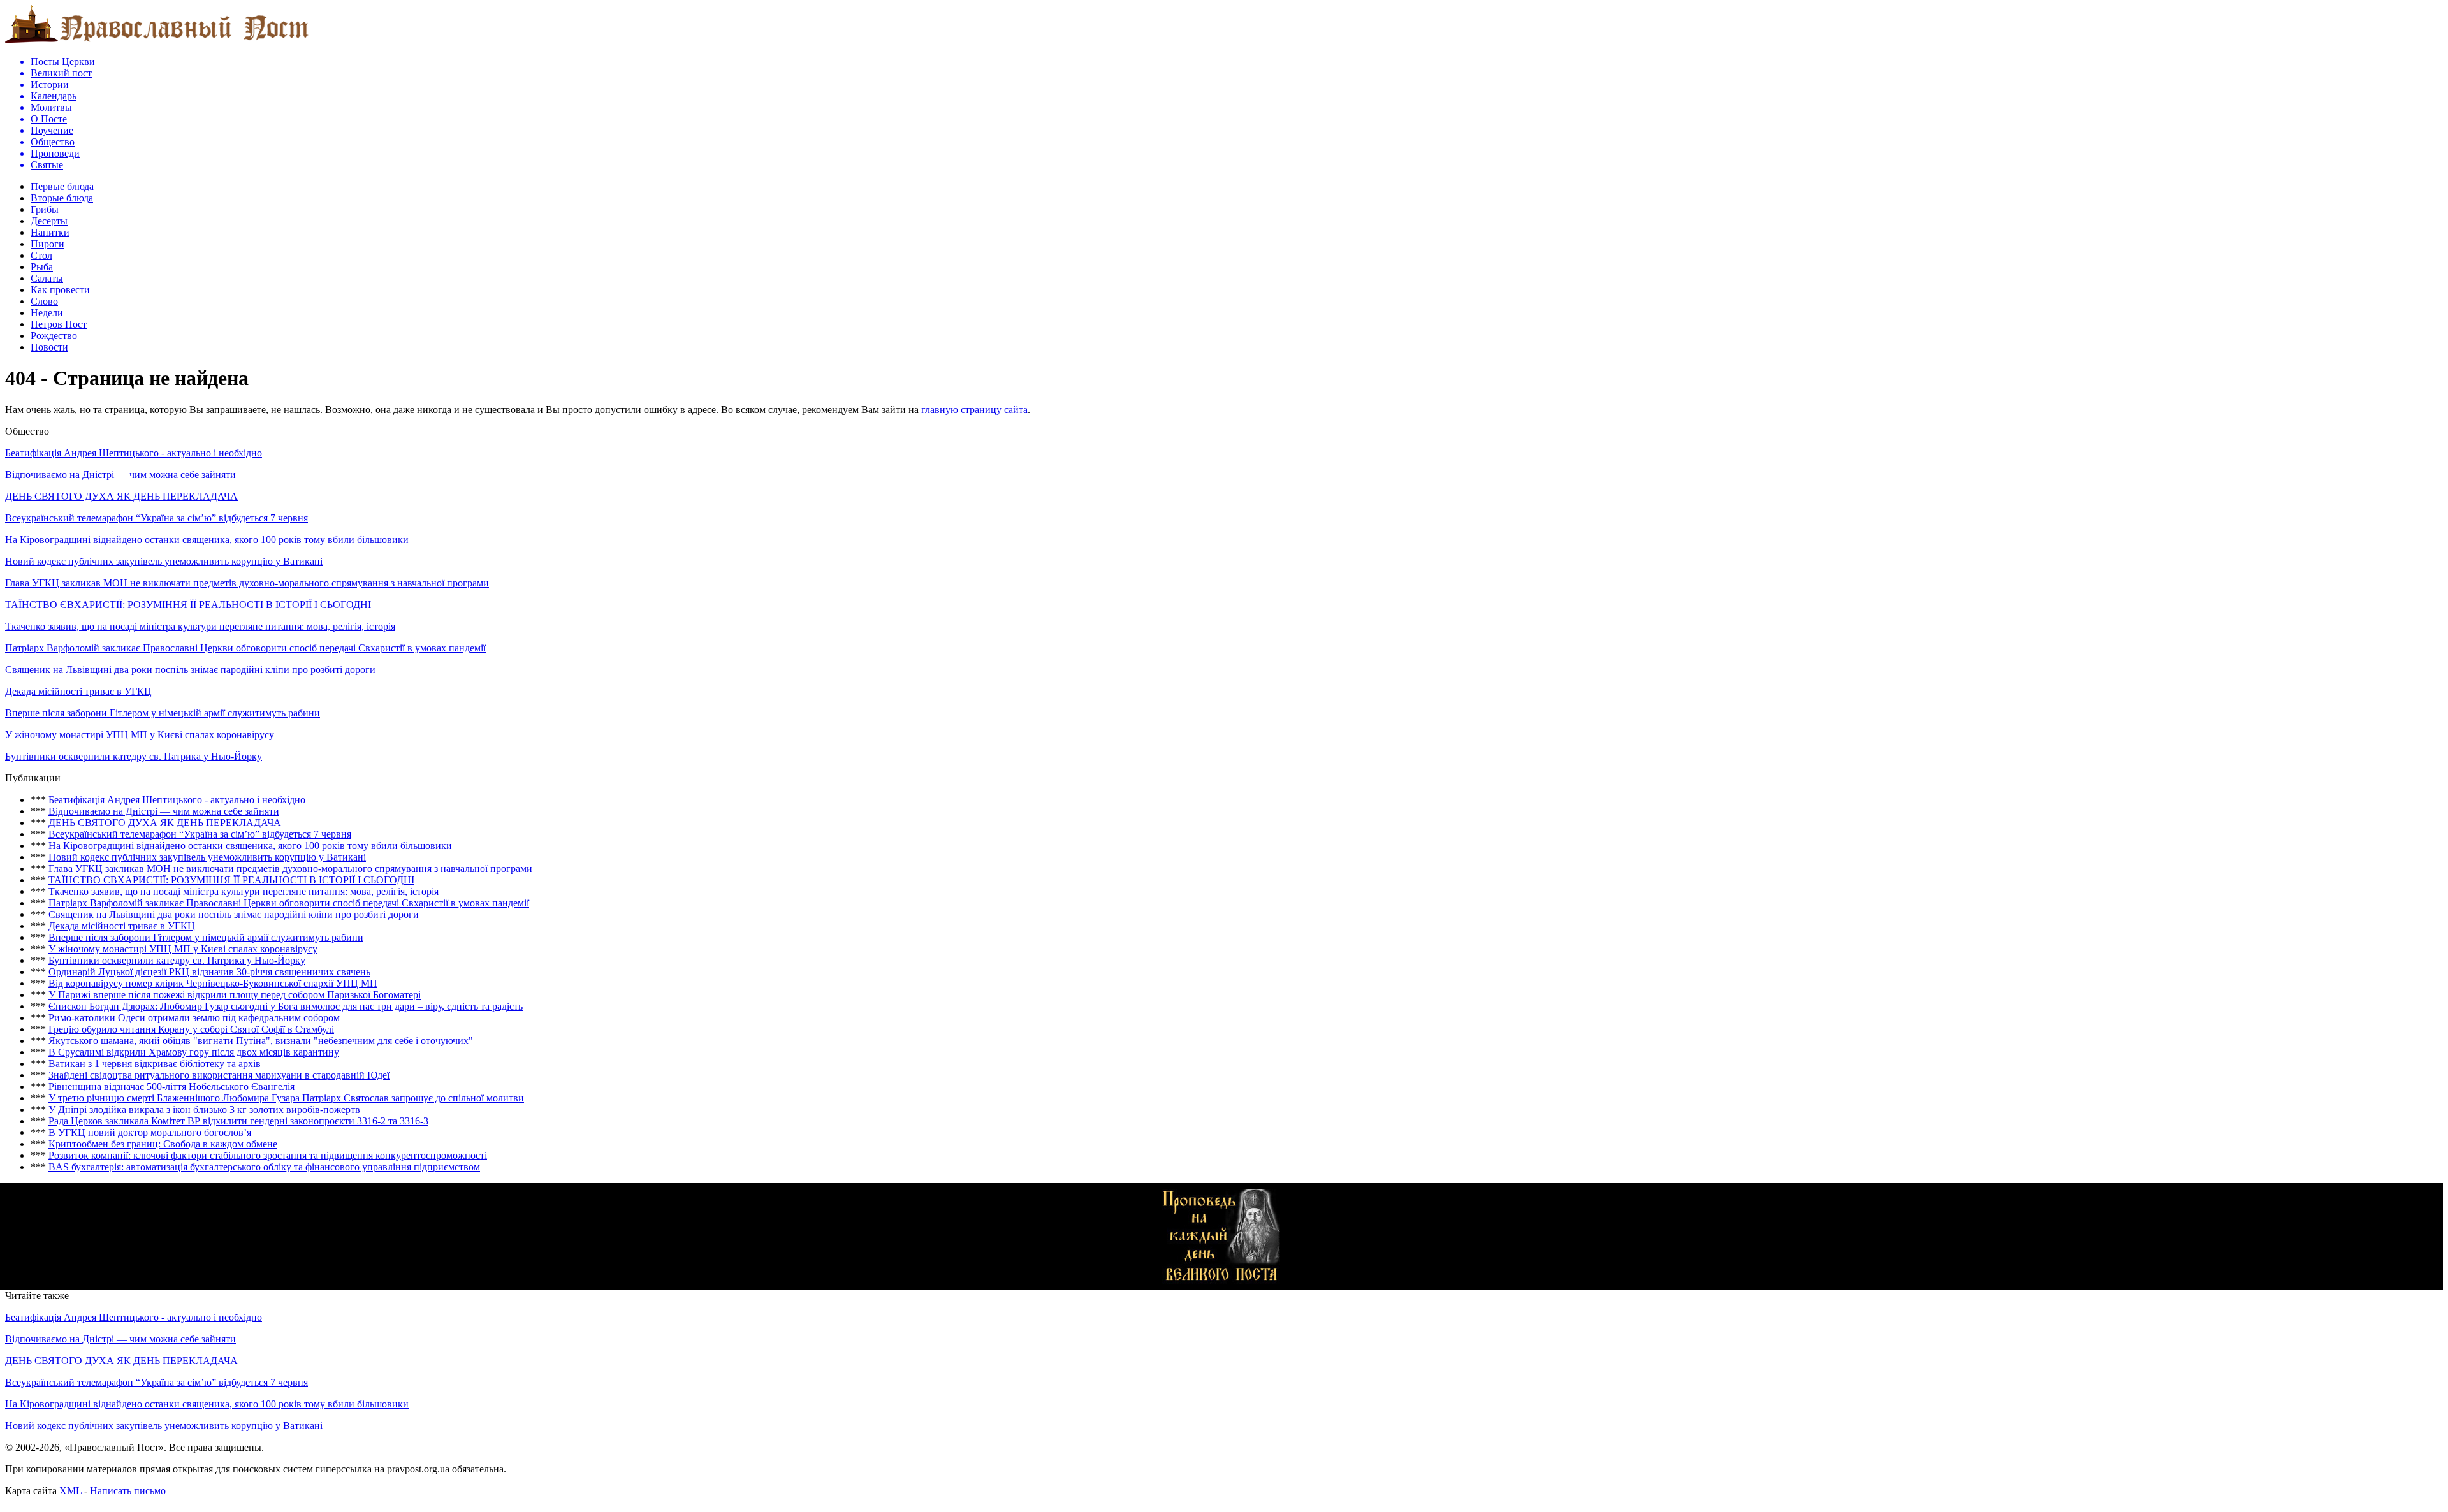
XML (70, 1491)
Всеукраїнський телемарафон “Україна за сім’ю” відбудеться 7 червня (157, 518)
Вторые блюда (62, 198)
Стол (41, 255)
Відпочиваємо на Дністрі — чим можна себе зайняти (120, 475)
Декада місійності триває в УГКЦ (78, 691)
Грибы (45, 209)
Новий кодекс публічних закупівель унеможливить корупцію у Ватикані (164, 561)
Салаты (47, 278)
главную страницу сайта (974, 410)
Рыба (42, 267)
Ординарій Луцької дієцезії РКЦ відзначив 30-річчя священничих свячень (209, 972)
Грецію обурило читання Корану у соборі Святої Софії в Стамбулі (191, 1029)
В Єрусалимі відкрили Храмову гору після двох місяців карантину (194, 1052)
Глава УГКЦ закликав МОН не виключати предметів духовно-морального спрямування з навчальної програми (247, 583)
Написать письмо (128, 1491)
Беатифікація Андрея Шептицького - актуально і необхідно (134, 453)
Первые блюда (62, 186)
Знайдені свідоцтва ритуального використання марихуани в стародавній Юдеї (219, 1075)
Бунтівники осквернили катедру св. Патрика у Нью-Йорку (134, 756)
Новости (49, 347)
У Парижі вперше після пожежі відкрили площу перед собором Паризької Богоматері (235, 995)
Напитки (50, 232)
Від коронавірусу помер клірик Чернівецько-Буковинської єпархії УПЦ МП (213, 983)
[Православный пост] (157, 42)
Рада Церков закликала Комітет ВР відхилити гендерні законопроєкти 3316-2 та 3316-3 (238, 1121)
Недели (47, 313)
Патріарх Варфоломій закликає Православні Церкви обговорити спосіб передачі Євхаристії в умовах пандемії (245, 648)
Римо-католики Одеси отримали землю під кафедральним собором (194, 1018)
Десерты (49, 221)
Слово (44, 301)
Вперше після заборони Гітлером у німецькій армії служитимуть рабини (163, 713)
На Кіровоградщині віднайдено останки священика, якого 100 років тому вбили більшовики (207, 540)
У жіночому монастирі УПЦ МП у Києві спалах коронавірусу (140, 735)
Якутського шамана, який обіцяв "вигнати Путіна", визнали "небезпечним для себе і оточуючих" (261, 1041)
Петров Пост (59, 324)
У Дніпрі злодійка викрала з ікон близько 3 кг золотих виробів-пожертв (204, 1109)
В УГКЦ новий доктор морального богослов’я (150, 1132)
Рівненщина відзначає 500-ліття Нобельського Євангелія (171, 1087)
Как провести (60, 290)
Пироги (47, 244)
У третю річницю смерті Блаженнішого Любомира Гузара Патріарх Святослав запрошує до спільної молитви (286, 1098)
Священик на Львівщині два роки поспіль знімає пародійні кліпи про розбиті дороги (190, 670)
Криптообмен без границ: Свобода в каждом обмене (163, 1144)
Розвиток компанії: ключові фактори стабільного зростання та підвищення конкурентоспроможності (268, 1155)
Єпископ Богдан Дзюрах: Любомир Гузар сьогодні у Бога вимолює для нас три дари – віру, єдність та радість (286, 1006)
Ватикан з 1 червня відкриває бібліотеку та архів (155, 1064)
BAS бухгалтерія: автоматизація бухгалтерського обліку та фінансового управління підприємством (264, 1167)
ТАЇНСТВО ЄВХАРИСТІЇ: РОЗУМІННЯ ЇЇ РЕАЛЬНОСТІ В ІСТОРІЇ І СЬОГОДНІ (188, 605)
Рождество (54, 336)
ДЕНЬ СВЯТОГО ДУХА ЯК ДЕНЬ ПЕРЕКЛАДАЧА (121, 496)
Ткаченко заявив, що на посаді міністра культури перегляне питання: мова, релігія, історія (200, 626)
